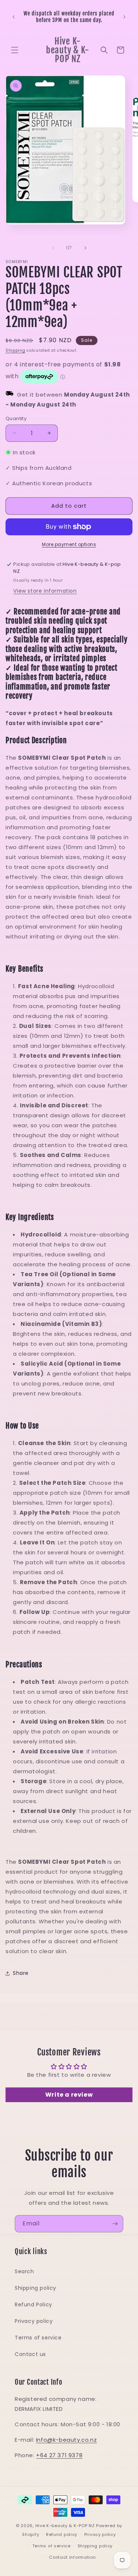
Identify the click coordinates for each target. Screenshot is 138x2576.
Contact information (72, 2557)
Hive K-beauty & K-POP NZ (65, 2526)
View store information (45, 591)
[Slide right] (85, 248)
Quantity (16, 418)
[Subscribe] (115, 2224)
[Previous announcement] (14, 17)
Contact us (30, 2354)
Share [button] (21, 1973)
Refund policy (62, 2534)
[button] (15, 50)
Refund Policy (33, 2304)
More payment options (69, 544)
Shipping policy (36, 2288)
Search (24, 2271)
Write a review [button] (69, 2095)
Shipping (15, 350)
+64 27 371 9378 (59, 2455)
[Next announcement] (124, 17)
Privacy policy (34, 2321)
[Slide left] (53, 248)
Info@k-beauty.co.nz (66, 2440)
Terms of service (38, 2338)
